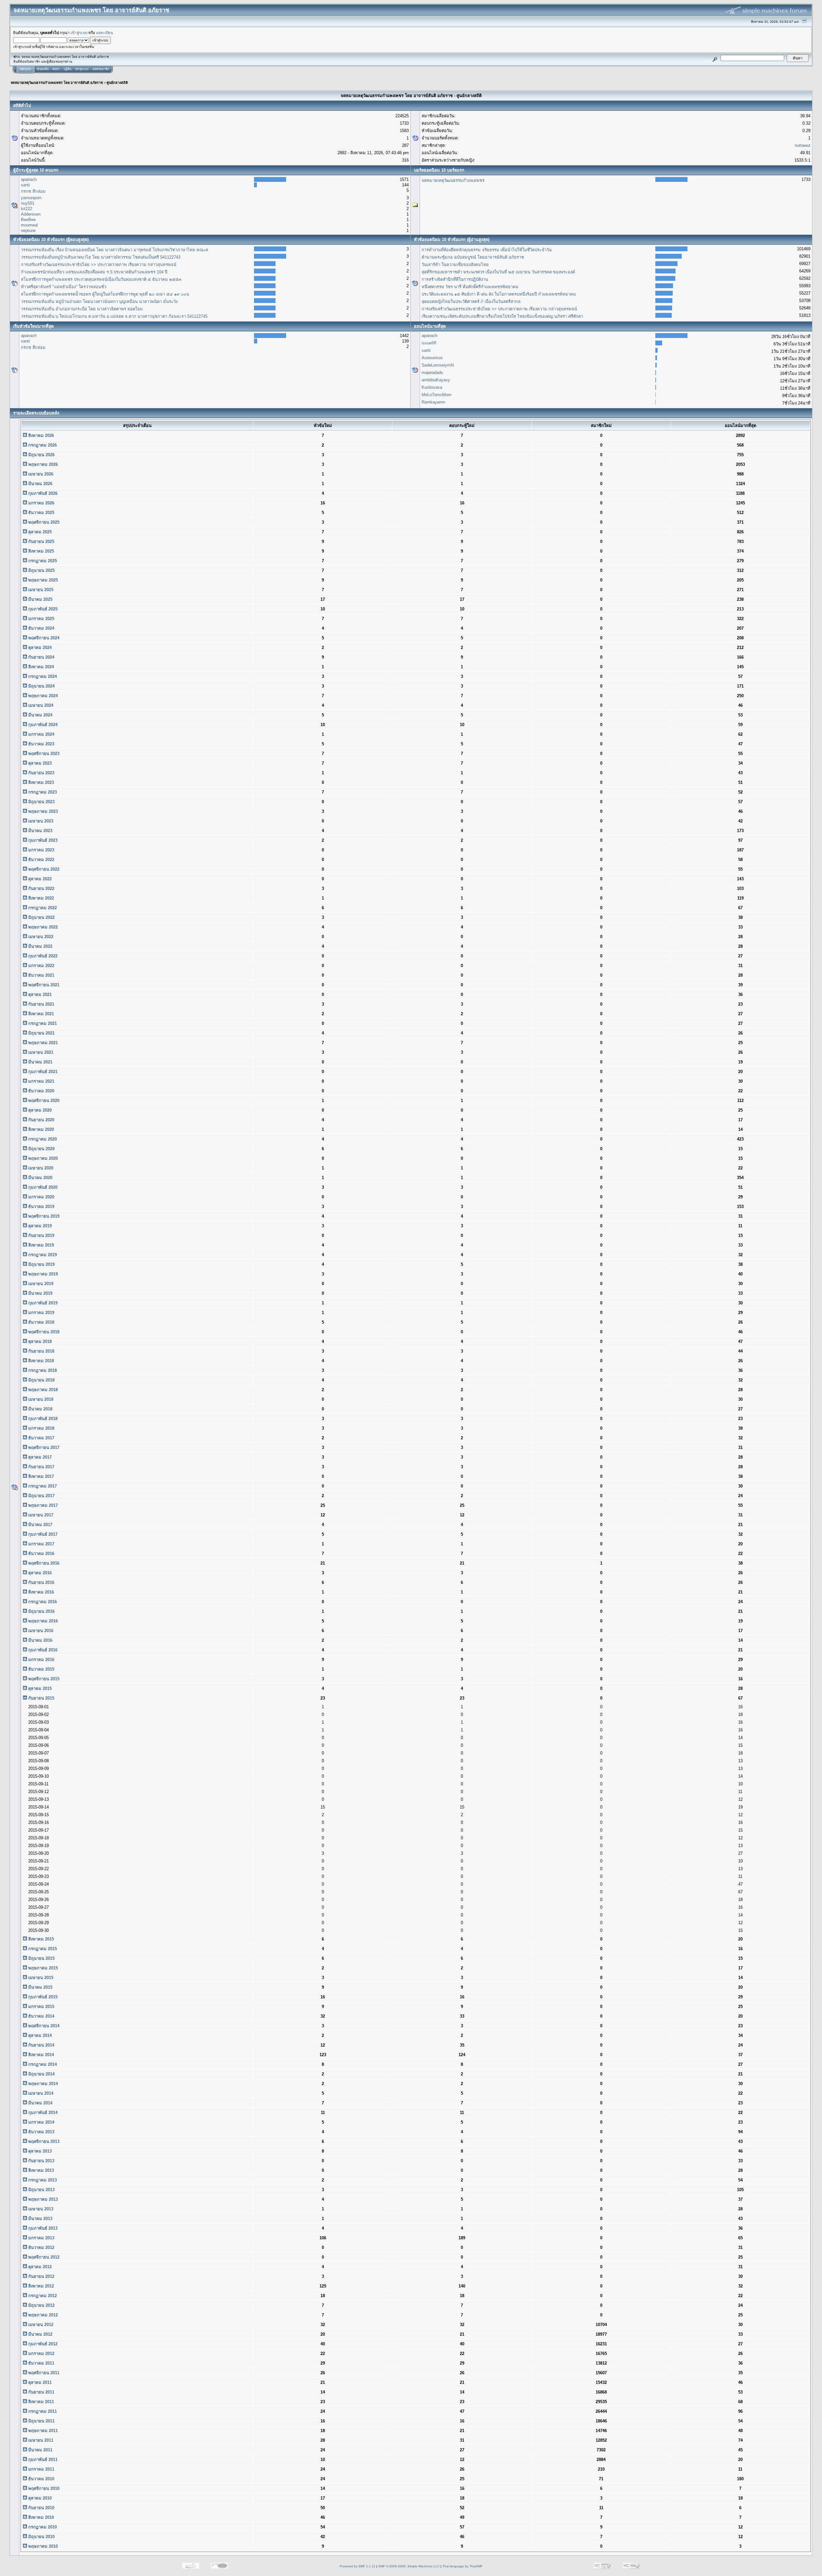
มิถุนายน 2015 (41, 1958)
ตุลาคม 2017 (39, 1457)
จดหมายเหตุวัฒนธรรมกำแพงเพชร (453, 180)
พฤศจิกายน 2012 (43, 2257)
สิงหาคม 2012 (40, 2286)
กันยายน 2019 (41, 1235)
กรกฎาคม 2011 (42, 2411)
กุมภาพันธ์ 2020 (42, 1187)
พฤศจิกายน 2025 (43, 522)
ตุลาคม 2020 (39, 1110)
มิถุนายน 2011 (41, 2421)
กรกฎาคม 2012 (42, 2296)
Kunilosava (432, 387)
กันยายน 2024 (41, 657)
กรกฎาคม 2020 (42, 1139)
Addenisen (31, 214)
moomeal (29, 225)
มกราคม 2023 (41, 850)
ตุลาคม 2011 (39, 2382)
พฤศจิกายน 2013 (43, 2141)
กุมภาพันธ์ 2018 (42, 1419)
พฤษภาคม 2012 (42, 2315)
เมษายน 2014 (40, 2093)
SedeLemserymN (438, 365)
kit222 (26, 209)
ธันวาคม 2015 (41, 1669)
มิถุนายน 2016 (41, 1611)
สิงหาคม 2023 (40, 782)
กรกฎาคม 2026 (42, 445)
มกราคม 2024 (41, 734)
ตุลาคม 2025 (39, 532)
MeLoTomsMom (437, 395)
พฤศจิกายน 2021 (43, 985)
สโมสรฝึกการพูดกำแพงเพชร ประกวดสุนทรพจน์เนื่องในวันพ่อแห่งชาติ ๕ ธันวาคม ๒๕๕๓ (101, 279)
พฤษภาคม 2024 (42, 696)
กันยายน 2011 (41, 2392)
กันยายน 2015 (41, 1698)
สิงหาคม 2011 (40, 2402)
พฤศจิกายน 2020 (43, 1101)
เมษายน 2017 (40, 1515)
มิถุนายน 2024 (41, 686)
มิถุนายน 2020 (41, 1149)
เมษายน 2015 (40, 1978)
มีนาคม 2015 (40, 1987)
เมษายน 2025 (40, 590)
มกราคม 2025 (41, 619)
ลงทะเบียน (105, 33)
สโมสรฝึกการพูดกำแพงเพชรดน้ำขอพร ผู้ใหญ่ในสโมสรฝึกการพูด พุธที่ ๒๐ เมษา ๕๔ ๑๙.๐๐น (105, 294)
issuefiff (429, 343)
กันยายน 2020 (41, 1120)
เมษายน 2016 (40, 1631)
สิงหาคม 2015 (40, 1939)
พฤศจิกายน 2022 (43, 869)
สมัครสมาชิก (101, 69)
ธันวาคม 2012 (41, 2247)
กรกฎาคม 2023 (42, 792)
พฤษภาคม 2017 (42, 1505)
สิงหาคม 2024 (40, 667)
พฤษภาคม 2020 (42, 1158)
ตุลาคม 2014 (39, 2035)
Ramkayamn (433, 402)
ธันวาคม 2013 (41, 2132)
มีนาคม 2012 (40, 2334)
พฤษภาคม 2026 (42, 464)
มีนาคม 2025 (40, 599)
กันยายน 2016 (41, 1582)
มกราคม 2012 (41, 2354)
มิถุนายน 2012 (41, 2305)
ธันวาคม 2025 (41, 513)
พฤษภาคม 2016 (42, 1621)
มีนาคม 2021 (40, 1062)
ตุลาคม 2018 (39, 1341)
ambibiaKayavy (436, 380)
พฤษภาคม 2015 (42, 1968)
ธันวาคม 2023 (41, 744)
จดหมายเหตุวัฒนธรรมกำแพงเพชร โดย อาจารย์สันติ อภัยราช (57, 83)
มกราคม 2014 (41, 2122)
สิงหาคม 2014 (40, 2055)
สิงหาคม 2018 (40, 1361)
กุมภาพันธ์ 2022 (42, 956)
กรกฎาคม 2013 (42, 2180)
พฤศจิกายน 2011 (43, 2373)
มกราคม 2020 (41, 1197)
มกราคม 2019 (41, 1313)
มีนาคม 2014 (40, 2103)
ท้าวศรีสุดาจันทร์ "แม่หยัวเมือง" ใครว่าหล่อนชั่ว (64, 287)
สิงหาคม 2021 (40, 1014)
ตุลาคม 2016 (39, 1573)
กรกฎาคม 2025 (42, 561)
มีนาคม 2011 (40, 2450)
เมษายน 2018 (40, 1399)
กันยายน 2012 (41, 2276)
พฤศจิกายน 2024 (43, 638)
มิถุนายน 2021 (41, 1033)
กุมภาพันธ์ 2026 (42, 493)
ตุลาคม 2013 (39, 2151)
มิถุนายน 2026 (41, 455)
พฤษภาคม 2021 (42, 1043)
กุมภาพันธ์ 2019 (42, 1303)
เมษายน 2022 (40, 937)
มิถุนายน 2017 (41, 1496)
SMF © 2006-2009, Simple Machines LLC (409, 2566)
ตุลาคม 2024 (39, 648)
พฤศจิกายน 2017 (43, 1448)
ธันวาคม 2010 (41, 2479)
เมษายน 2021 (40, 1052)
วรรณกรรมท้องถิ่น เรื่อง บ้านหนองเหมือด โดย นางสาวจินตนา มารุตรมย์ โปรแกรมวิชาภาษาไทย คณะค (115, 250)
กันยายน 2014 (41, 2045)
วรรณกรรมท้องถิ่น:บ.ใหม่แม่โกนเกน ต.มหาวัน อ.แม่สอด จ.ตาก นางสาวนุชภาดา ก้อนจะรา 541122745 (114, 316)
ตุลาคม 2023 (39, 763)
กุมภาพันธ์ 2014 (42, 2113)
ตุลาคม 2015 (39, 1688)
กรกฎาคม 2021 (42, 1023)
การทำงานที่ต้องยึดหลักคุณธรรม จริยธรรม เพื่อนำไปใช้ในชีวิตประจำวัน (487, 250)
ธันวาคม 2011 (41, 2363)
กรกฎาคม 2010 (42, 2527)
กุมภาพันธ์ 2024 (42, 725)
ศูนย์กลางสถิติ (117, 83)
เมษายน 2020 (40, 1168)
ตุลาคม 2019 (39, 1226)
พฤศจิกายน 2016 (43, 1563)
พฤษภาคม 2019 (42, 1274)
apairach (29, 179)
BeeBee (28, 220)
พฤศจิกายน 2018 (43, 1332)
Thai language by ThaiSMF (463, 2566)
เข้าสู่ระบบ (79, 33)
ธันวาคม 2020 (41, 1091)
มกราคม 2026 (41, 503)
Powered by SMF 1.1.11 (358, 2566)
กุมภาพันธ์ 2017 (42, 1534)
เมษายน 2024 (40, 705)
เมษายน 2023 (40, 821)
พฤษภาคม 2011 (42, 2431)
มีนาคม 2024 (40, 715)
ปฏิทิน (67, 69)
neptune (28, 231)
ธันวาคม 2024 (41, 628)
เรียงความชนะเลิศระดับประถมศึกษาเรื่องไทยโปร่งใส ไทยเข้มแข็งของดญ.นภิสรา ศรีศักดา (502, 316)
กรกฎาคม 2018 (42, 1370)
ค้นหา (56, 69)
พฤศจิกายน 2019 (43, 1216)
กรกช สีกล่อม (33, 191)
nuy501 (28, 203)
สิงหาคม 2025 (40, 551)
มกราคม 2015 (41, 2007)
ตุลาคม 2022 (39, 879)
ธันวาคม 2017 (41, 1438)
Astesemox (432, 358)
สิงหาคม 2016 (40, 1592)
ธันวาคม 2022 (41, 860)
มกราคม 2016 (41, 1660)
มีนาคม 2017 (40, 1525)
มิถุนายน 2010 (41, 2537)
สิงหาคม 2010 (40, 2517)
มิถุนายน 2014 (41, 2074)
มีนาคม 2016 (40, 1640)
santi (25, 185)
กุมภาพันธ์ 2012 (42, 2344)
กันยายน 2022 (41, 888)
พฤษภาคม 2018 (42, 1390)
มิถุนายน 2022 (41, 917)
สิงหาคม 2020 (40, 1129)
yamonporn (31, 198)
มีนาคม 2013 (40, 2219)
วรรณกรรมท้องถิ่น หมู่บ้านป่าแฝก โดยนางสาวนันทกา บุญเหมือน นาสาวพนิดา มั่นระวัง (99, 302)
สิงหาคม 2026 (40, 435)
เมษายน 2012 (40, 2325)
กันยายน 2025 (41, 542)
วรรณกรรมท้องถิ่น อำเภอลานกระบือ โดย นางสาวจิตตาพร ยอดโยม (82, 309)
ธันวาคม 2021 (41, 975)
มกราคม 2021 (41, 1081)
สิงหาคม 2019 (40, 1245)
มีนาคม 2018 (40, 1409)
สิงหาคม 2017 (40, 1476)
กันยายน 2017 (41, 1467)
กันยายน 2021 (41, 1004)
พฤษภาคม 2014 (42, 2084)
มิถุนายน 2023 (41, 802)
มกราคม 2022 (41, 966)
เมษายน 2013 (40, 2209)
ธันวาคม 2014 (41, 2016)
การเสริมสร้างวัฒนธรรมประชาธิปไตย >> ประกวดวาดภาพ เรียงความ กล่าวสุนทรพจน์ (99, 265)
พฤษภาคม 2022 (42, 927)
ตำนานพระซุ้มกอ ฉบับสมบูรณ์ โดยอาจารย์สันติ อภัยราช (473, 257)
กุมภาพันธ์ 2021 (42, 1072)
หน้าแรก (25, 69)
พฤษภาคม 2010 (42, 2546)
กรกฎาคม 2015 (42, 1949)
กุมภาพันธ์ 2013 (42, 2228)
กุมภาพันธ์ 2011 (42, 2460)
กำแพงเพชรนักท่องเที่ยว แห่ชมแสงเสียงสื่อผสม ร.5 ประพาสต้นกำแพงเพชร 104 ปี (94, 272)
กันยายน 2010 (41, 2508)
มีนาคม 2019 (40, 1293)
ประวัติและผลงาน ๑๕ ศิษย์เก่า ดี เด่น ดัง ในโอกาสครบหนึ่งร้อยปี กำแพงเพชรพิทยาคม (499, 294)
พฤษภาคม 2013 (42, 2199)
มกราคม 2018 (41, 1428)
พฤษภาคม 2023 (42, 811)
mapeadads (432, 373)
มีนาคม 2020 (40, 1178)
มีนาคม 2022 (40, 946)
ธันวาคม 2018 (41, 1322)
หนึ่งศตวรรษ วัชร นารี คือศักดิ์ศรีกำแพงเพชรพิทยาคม (470, 287)
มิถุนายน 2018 (41, 1380)
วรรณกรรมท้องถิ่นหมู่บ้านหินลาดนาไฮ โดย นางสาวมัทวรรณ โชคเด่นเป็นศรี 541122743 (101, 257)
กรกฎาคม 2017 (42, 1486)
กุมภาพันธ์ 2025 (42, 609)
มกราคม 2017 (41, 1544)
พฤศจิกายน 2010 (43, 2488)
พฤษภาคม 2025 (42, 580)
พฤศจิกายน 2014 (43, 2026)
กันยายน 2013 (41, 2161)
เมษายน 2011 (40, 2440)
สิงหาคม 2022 (40, 898)
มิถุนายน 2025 (41, 570)
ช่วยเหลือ (43, 69)
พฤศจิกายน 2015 (43, 1679)
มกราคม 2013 (41, 2238)
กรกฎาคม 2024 (42, 676)
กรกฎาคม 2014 (42, 2064)
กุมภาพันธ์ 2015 (42, 1997)
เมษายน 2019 (40, 1284)
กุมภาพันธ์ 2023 (42, 840)
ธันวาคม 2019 (41, 1207)
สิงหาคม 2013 (40, 2170)
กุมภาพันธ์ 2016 (42, 1650)
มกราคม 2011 (41, 2469)
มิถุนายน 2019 (41, 1264)
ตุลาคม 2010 (39, 2498)
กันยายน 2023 (41, 773)
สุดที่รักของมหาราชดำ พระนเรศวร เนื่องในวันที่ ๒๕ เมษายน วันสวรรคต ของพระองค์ (498, 272)
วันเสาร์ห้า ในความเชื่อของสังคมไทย (455, 265)
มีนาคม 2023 (40, 831)
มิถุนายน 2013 (41, 2190)
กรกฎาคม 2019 (42, 1255)
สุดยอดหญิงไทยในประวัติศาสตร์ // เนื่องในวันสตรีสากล (471, 302)
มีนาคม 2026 (40, 484)
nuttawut (803, 145)
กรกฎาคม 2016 (42, 1602)
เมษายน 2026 (40, 474)
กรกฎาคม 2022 (42, 908)
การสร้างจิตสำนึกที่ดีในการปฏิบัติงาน (455, 279)
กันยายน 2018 (41, 1351)
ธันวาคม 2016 (41, 1554)
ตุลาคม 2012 (39, 2267)
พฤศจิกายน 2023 (43, 754)
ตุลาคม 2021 (39, 995)
